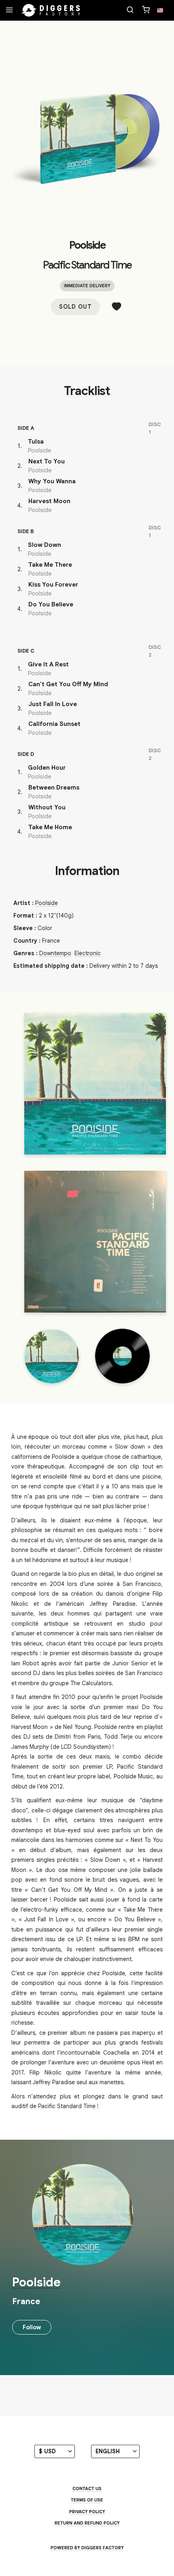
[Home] (51, 11)
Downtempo (55, 953)
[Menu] (9, 11)
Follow (32, 2327)
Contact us (87, 2488)
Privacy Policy (87, 2512)
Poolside (87, 245)
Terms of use (87, 2500)
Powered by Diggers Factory (87, 2548)
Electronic (88, 953)
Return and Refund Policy (87, 2523)
